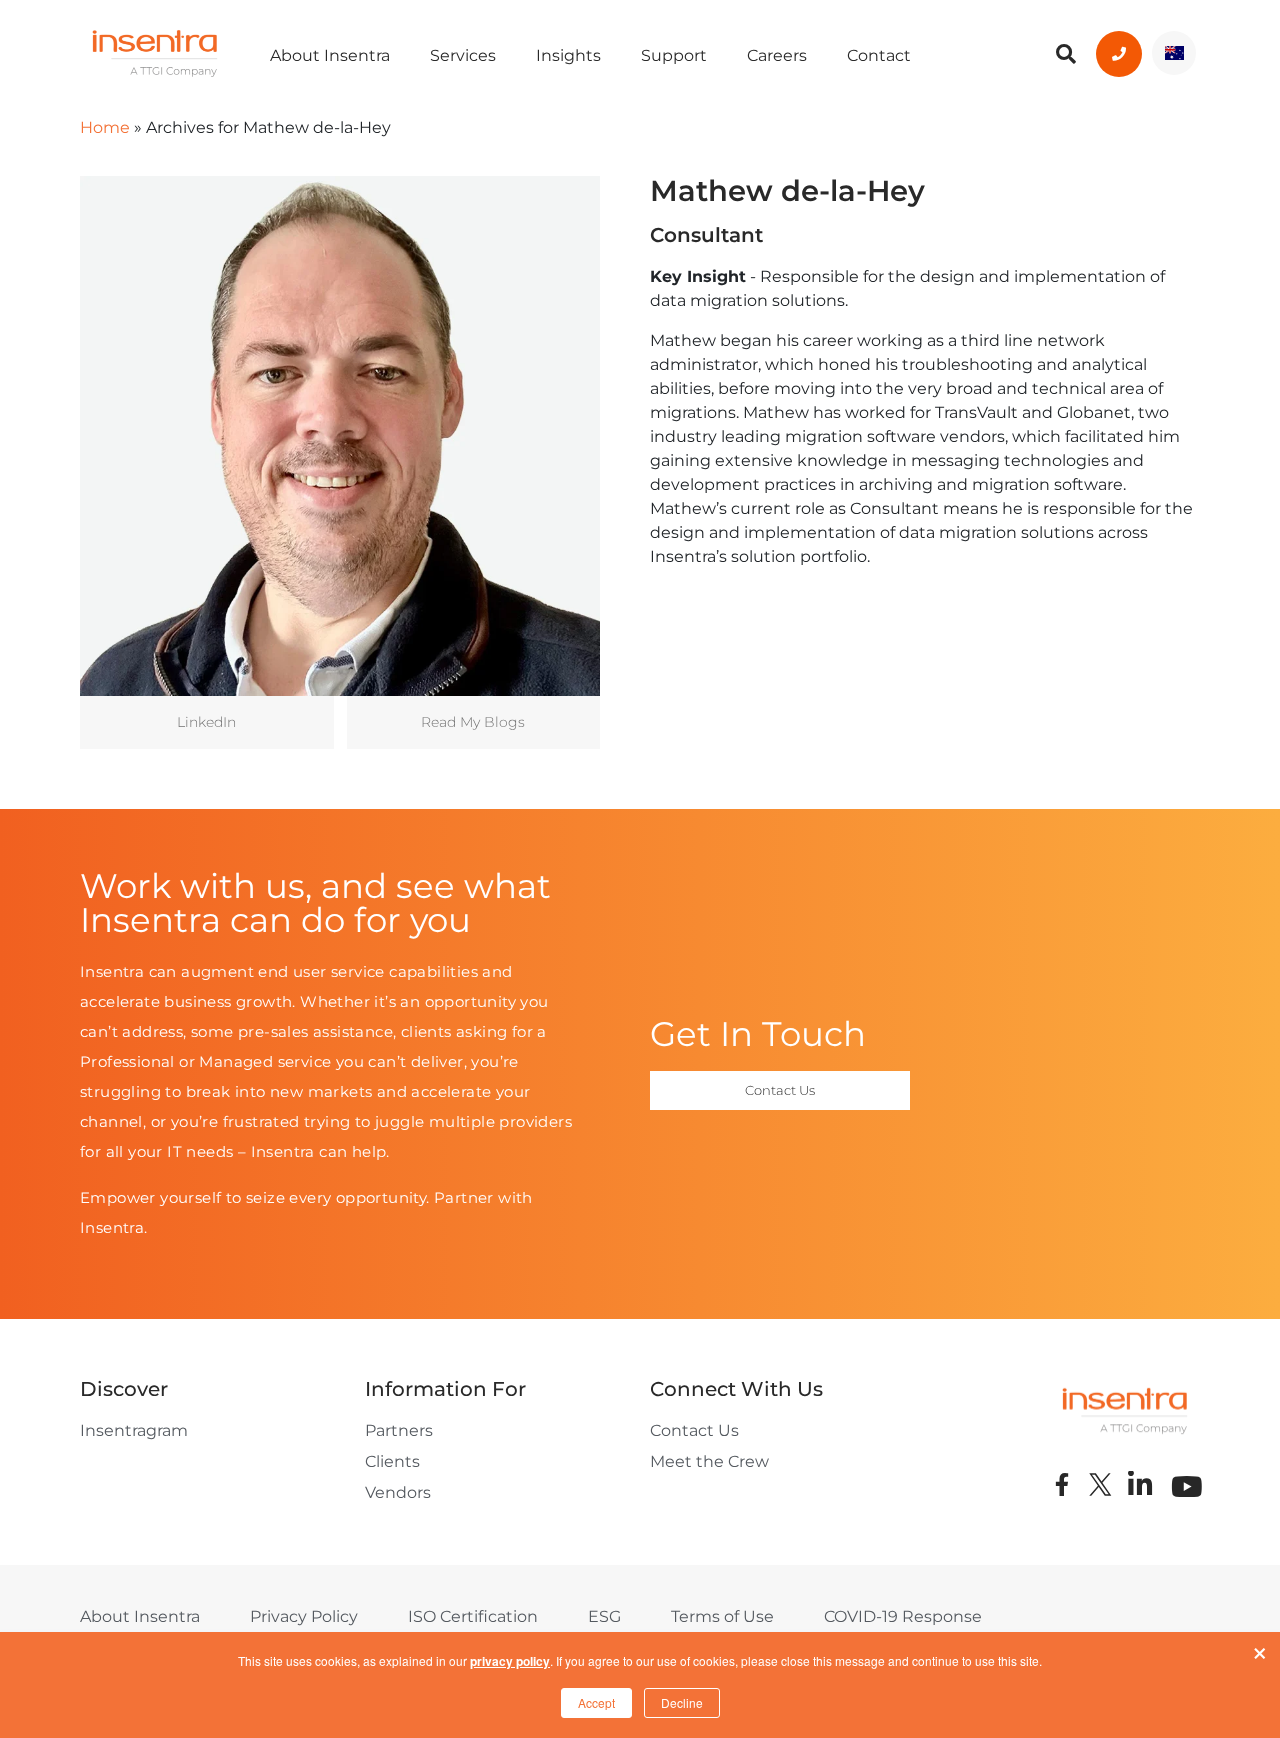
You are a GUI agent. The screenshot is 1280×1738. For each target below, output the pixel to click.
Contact (879, 55)
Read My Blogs (473, 722)
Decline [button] (682, 1702)
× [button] (1260, 1649)
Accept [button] (596, 1702)
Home (105, 127)
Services (463, 55)
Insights (568, 55)
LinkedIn (206, 722)
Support (674, 55)
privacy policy (510, 1661)
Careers (777, 55)
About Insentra (330, 55)
